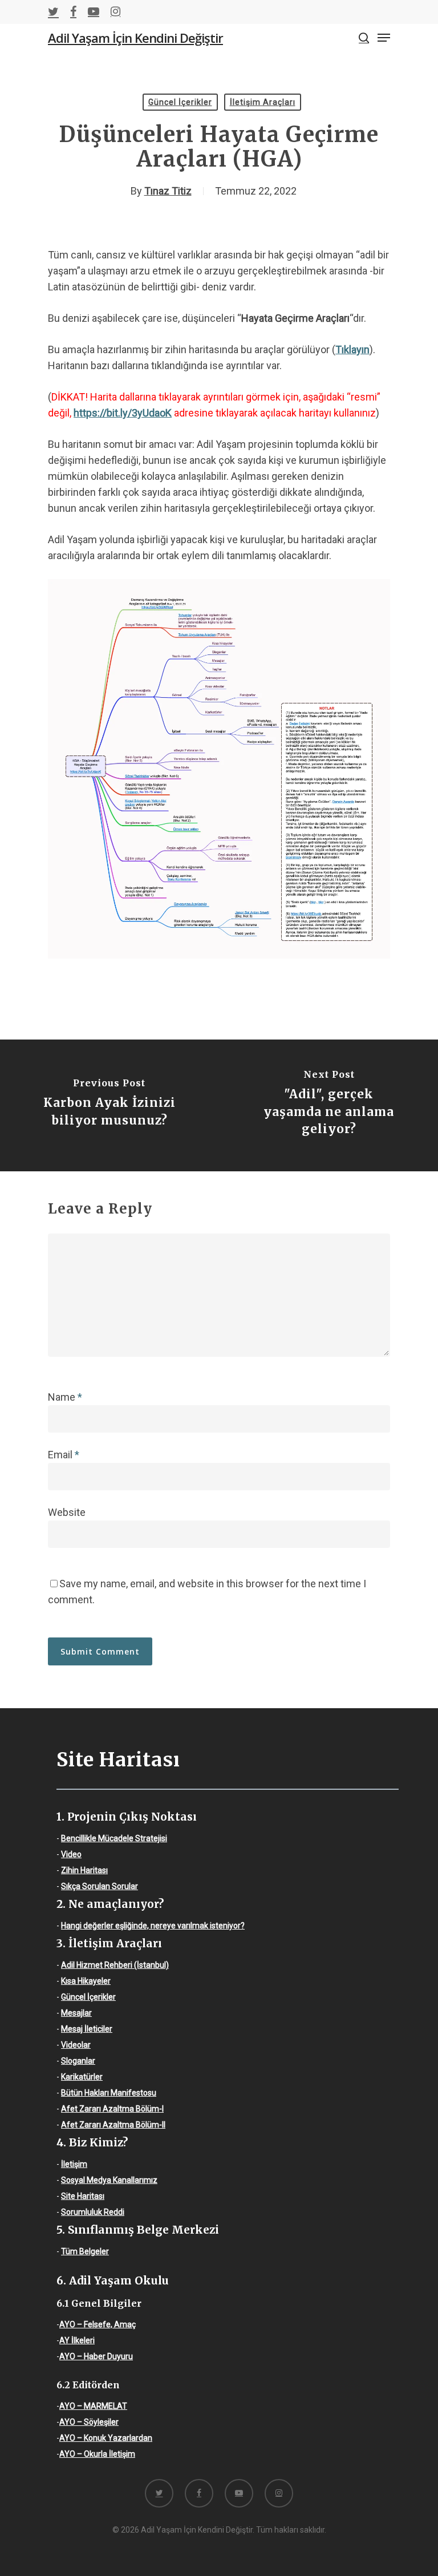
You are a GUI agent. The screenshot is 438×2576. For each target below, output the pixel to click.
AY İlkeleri (77, 2340)
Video (71, 1854)
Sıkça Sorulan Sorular (100, 1886)
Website (67, 1512)
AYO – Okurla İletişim (97, 2454)
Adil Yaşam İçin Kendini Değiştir (135, 38)
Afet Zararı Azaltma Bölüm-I (112, 2109)
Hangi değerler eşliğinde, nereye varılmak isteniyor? (153, 1926)
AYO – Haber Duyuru (96, 2356)
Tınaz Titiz (168, 191)
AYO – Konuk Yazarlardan (106, 2438)
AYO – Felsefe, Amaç (98, 2324)
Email (64, 1455)
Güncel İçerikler (180, 102)
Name (65, 1397)
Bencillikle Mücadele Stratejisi (114, 1838)
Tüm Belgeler (85, 2251)
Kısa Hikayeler (86, 1981)
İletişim (74, 2164)
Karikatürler (82, 2077)
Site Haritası (83, 2196)
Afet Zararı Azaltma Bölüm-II (113, 2125)
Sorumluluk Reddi (93, 2212)
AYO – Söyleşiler (89, 2422)
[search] (364, 38)
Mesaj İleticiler (87, 2029)
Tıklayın (352, 349)
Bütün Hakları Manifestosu (109, 2093)
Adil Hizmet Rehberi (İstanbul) (115, 1965)
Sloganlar (78, 2061)
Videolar (76, 2045)
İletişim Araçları (263, 102)
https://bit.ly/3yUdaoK (123, 413)
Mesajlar (76, 2013)
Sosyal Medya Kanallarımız (109, 2180)
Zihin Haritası (84, 1870)
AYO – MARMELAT (93, 2406)
